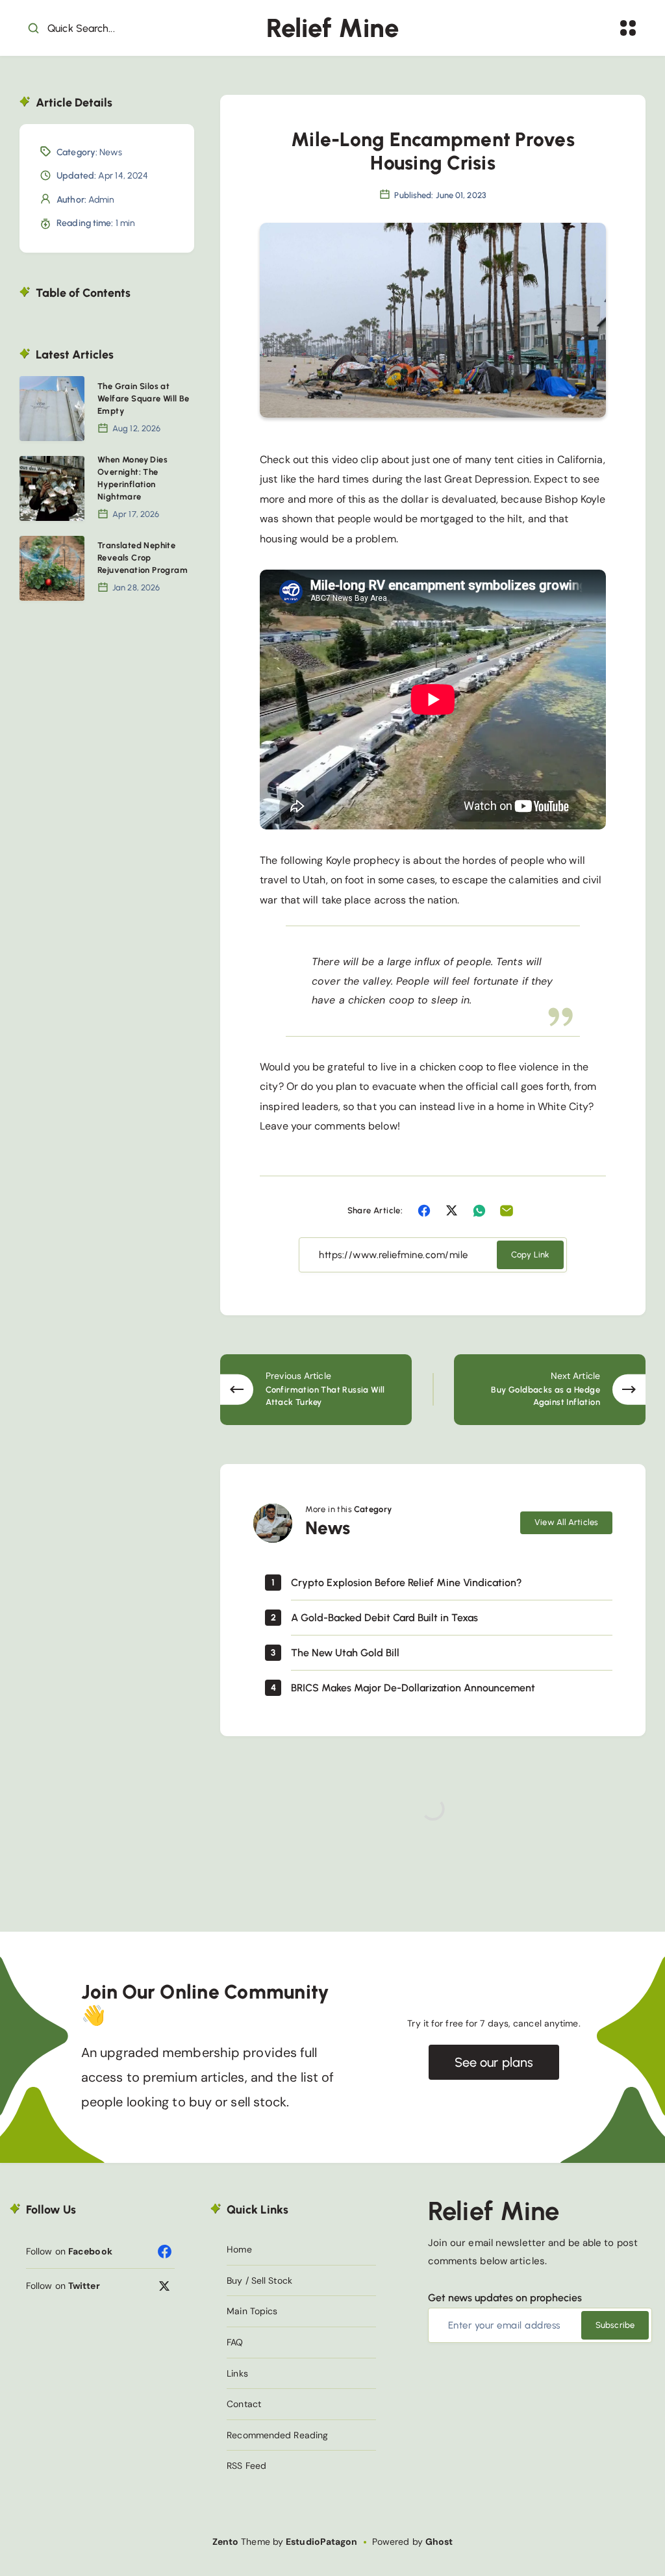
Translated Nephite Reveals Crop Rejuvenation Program (143, 558)
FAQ (235, 2342)
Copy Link (530, 1255)
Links (237, 2373)
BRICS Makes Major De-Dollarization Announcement (413, 1688)
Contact (244, 2404)
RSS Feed (246, 2466)
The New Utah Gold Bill (345, 1653)
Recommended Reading (277, 2435)
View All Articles (566, 1522)
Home (239, 2249)
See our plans (494, 2062)
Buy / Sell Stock (259, 2280)
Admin (102, 200)
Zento (226, 2542)
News (111, 152)
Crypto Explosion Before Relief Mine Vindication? (407, 1583)
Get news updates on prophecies (505, 2298)
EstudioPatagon (321, 2542)
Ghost (439, 2542)
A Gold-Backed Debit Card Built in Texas (384, 1618)
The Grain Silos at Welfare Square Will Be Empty (144, 398)
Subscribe (615, 2325)
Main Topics (252, 2311)
